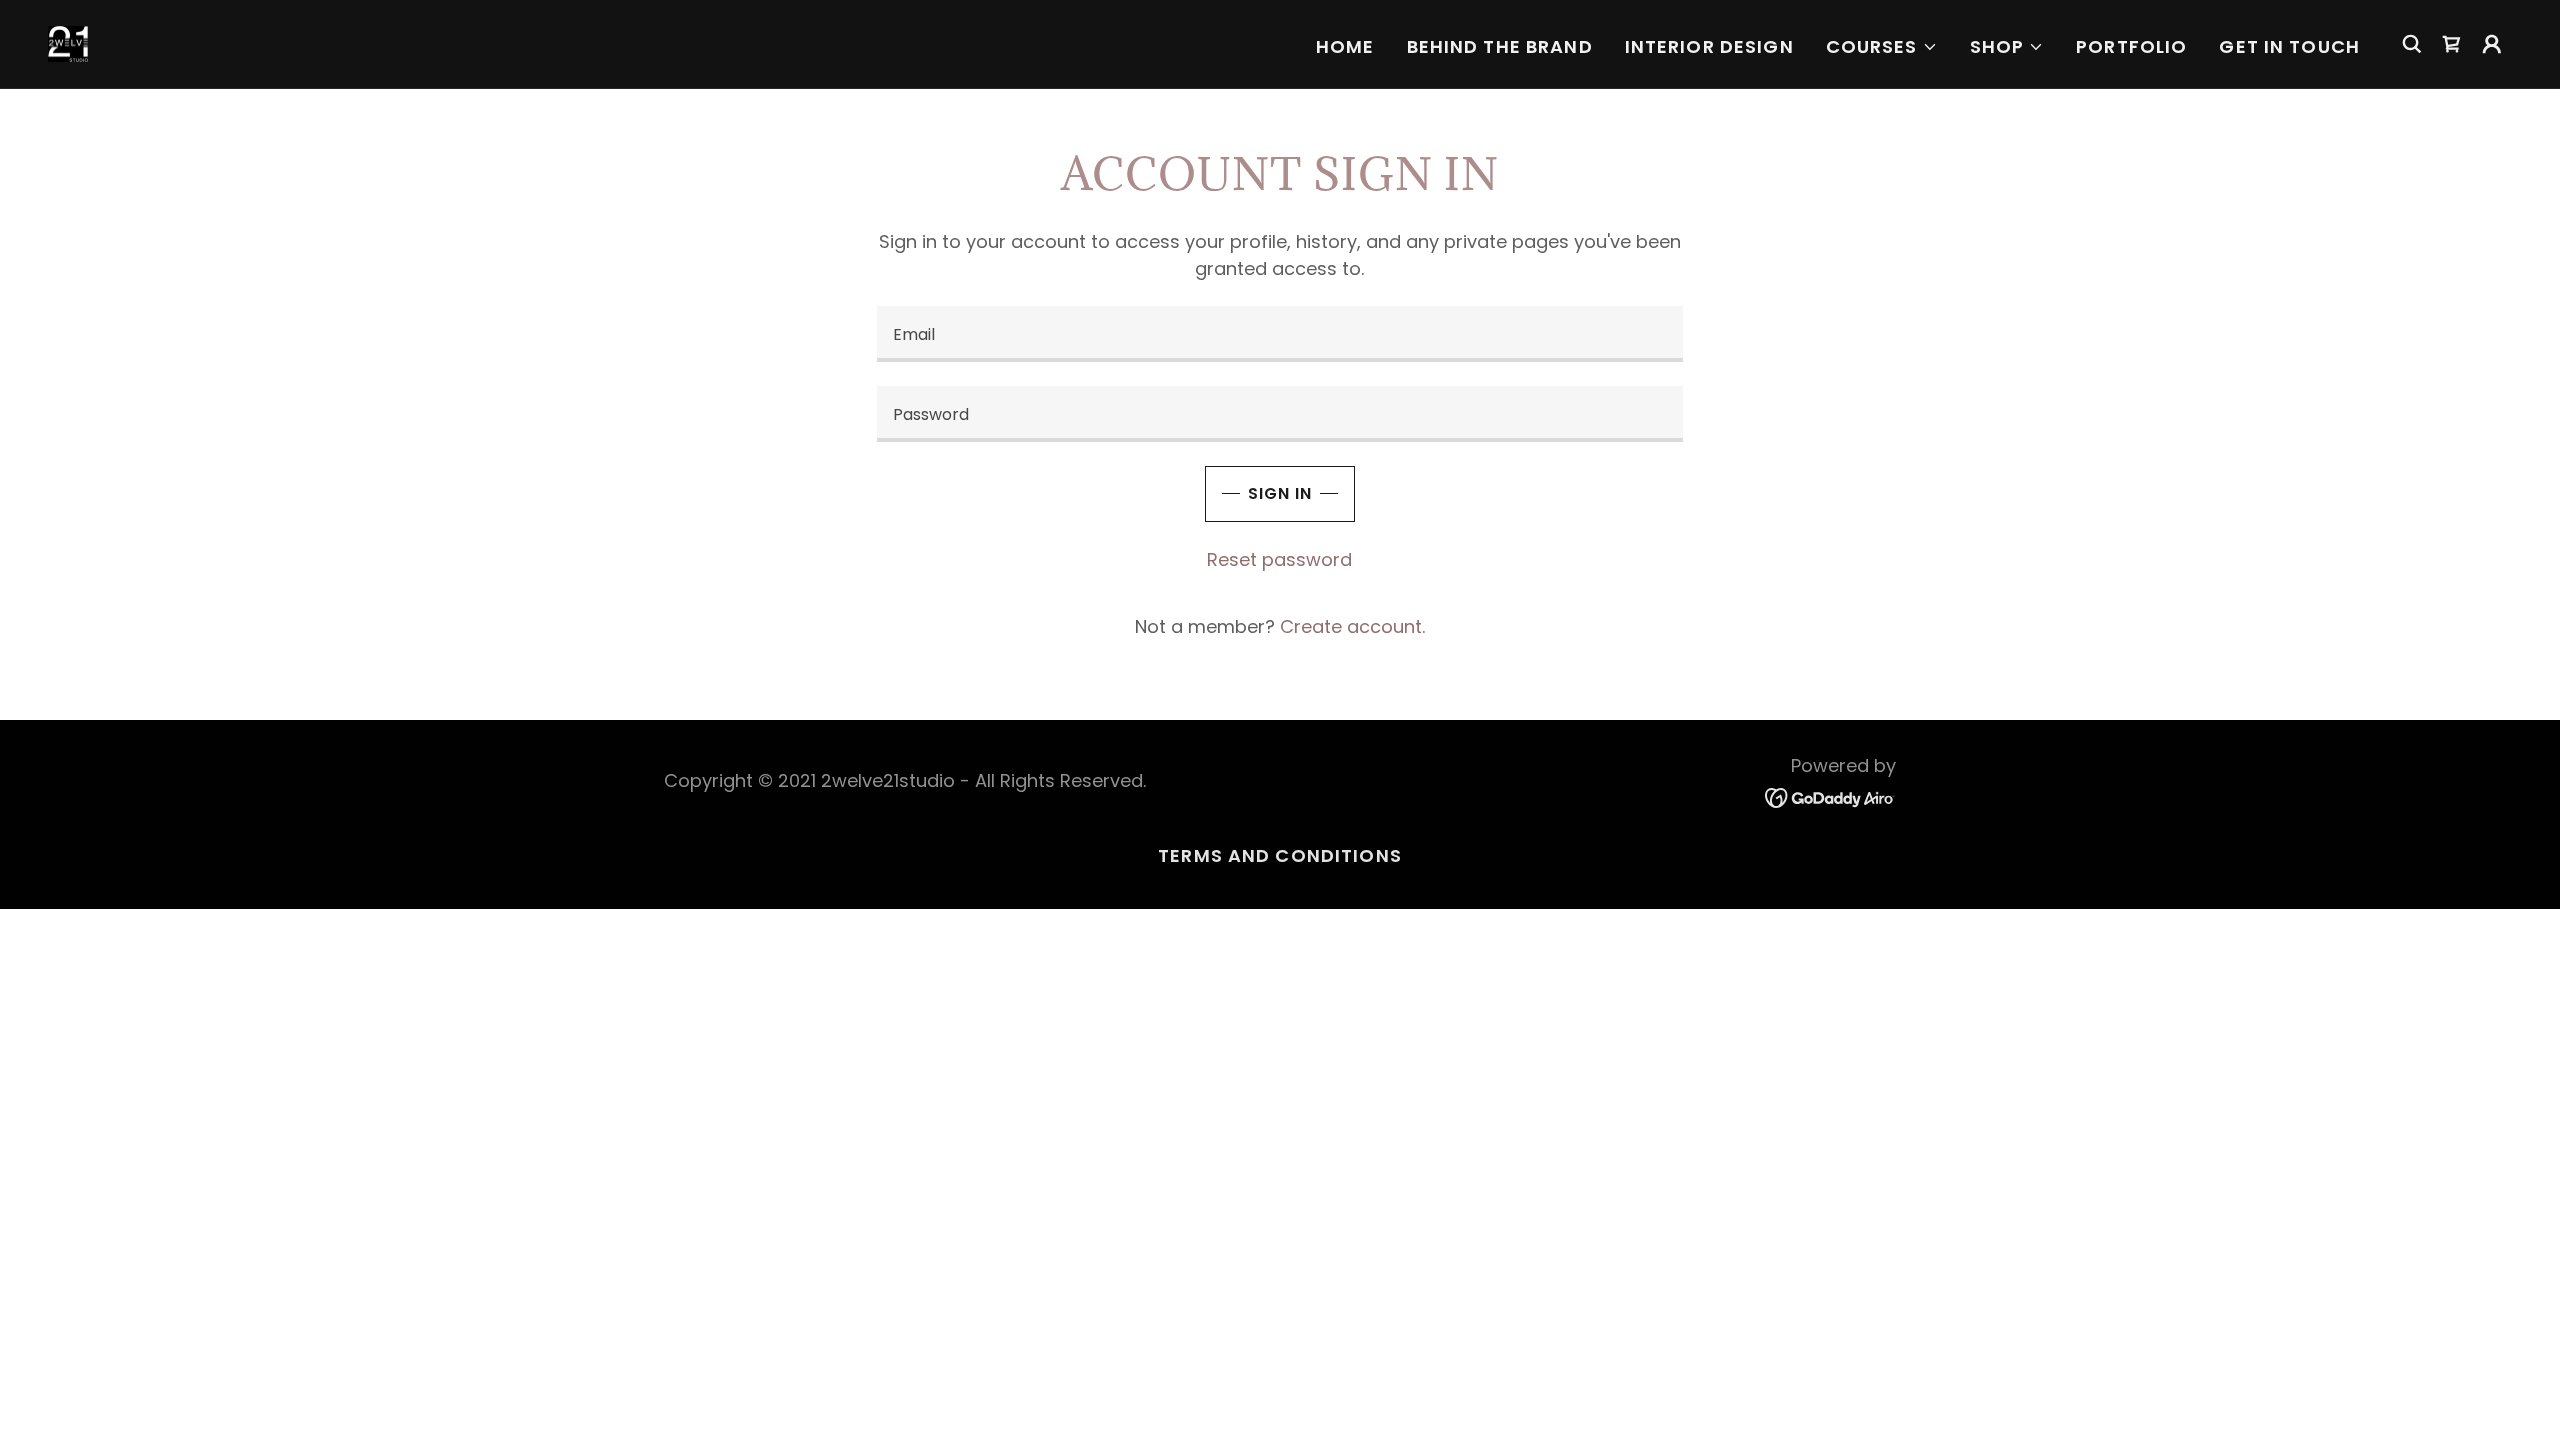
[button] (1882, 47)
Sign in (1280, 493)
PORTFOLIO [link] (2131, 46)
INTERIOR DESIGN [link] (1709, 46)
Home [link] (1345, 46)
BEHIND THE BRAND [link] (1500, 46)
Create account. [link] (1352, 626)
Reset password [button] (1279, 559)
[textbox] (1279, 334)
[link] (68, 42)
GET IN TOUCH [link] (2289, 46)
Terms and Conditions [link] (1280, 855)
